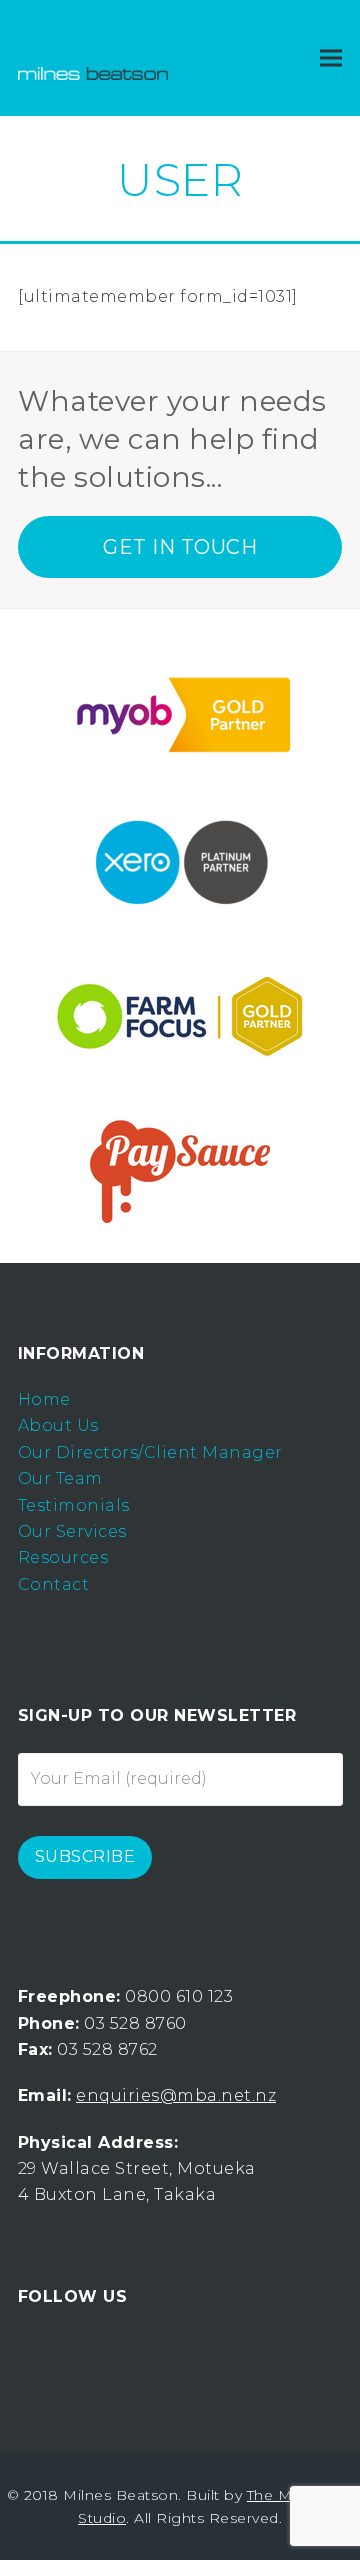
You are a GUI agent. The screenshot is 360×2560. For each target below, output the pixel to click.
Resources (63, 1557)
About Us (58, 1425)
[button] (331, 58)
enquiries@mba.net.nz (176, 2095)
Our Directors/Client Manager (150, 1452)
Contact (54, 1584)
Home (44, 1399)
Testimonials (74, 1505)
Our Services (72, 1531)
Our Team (60, 1478)
